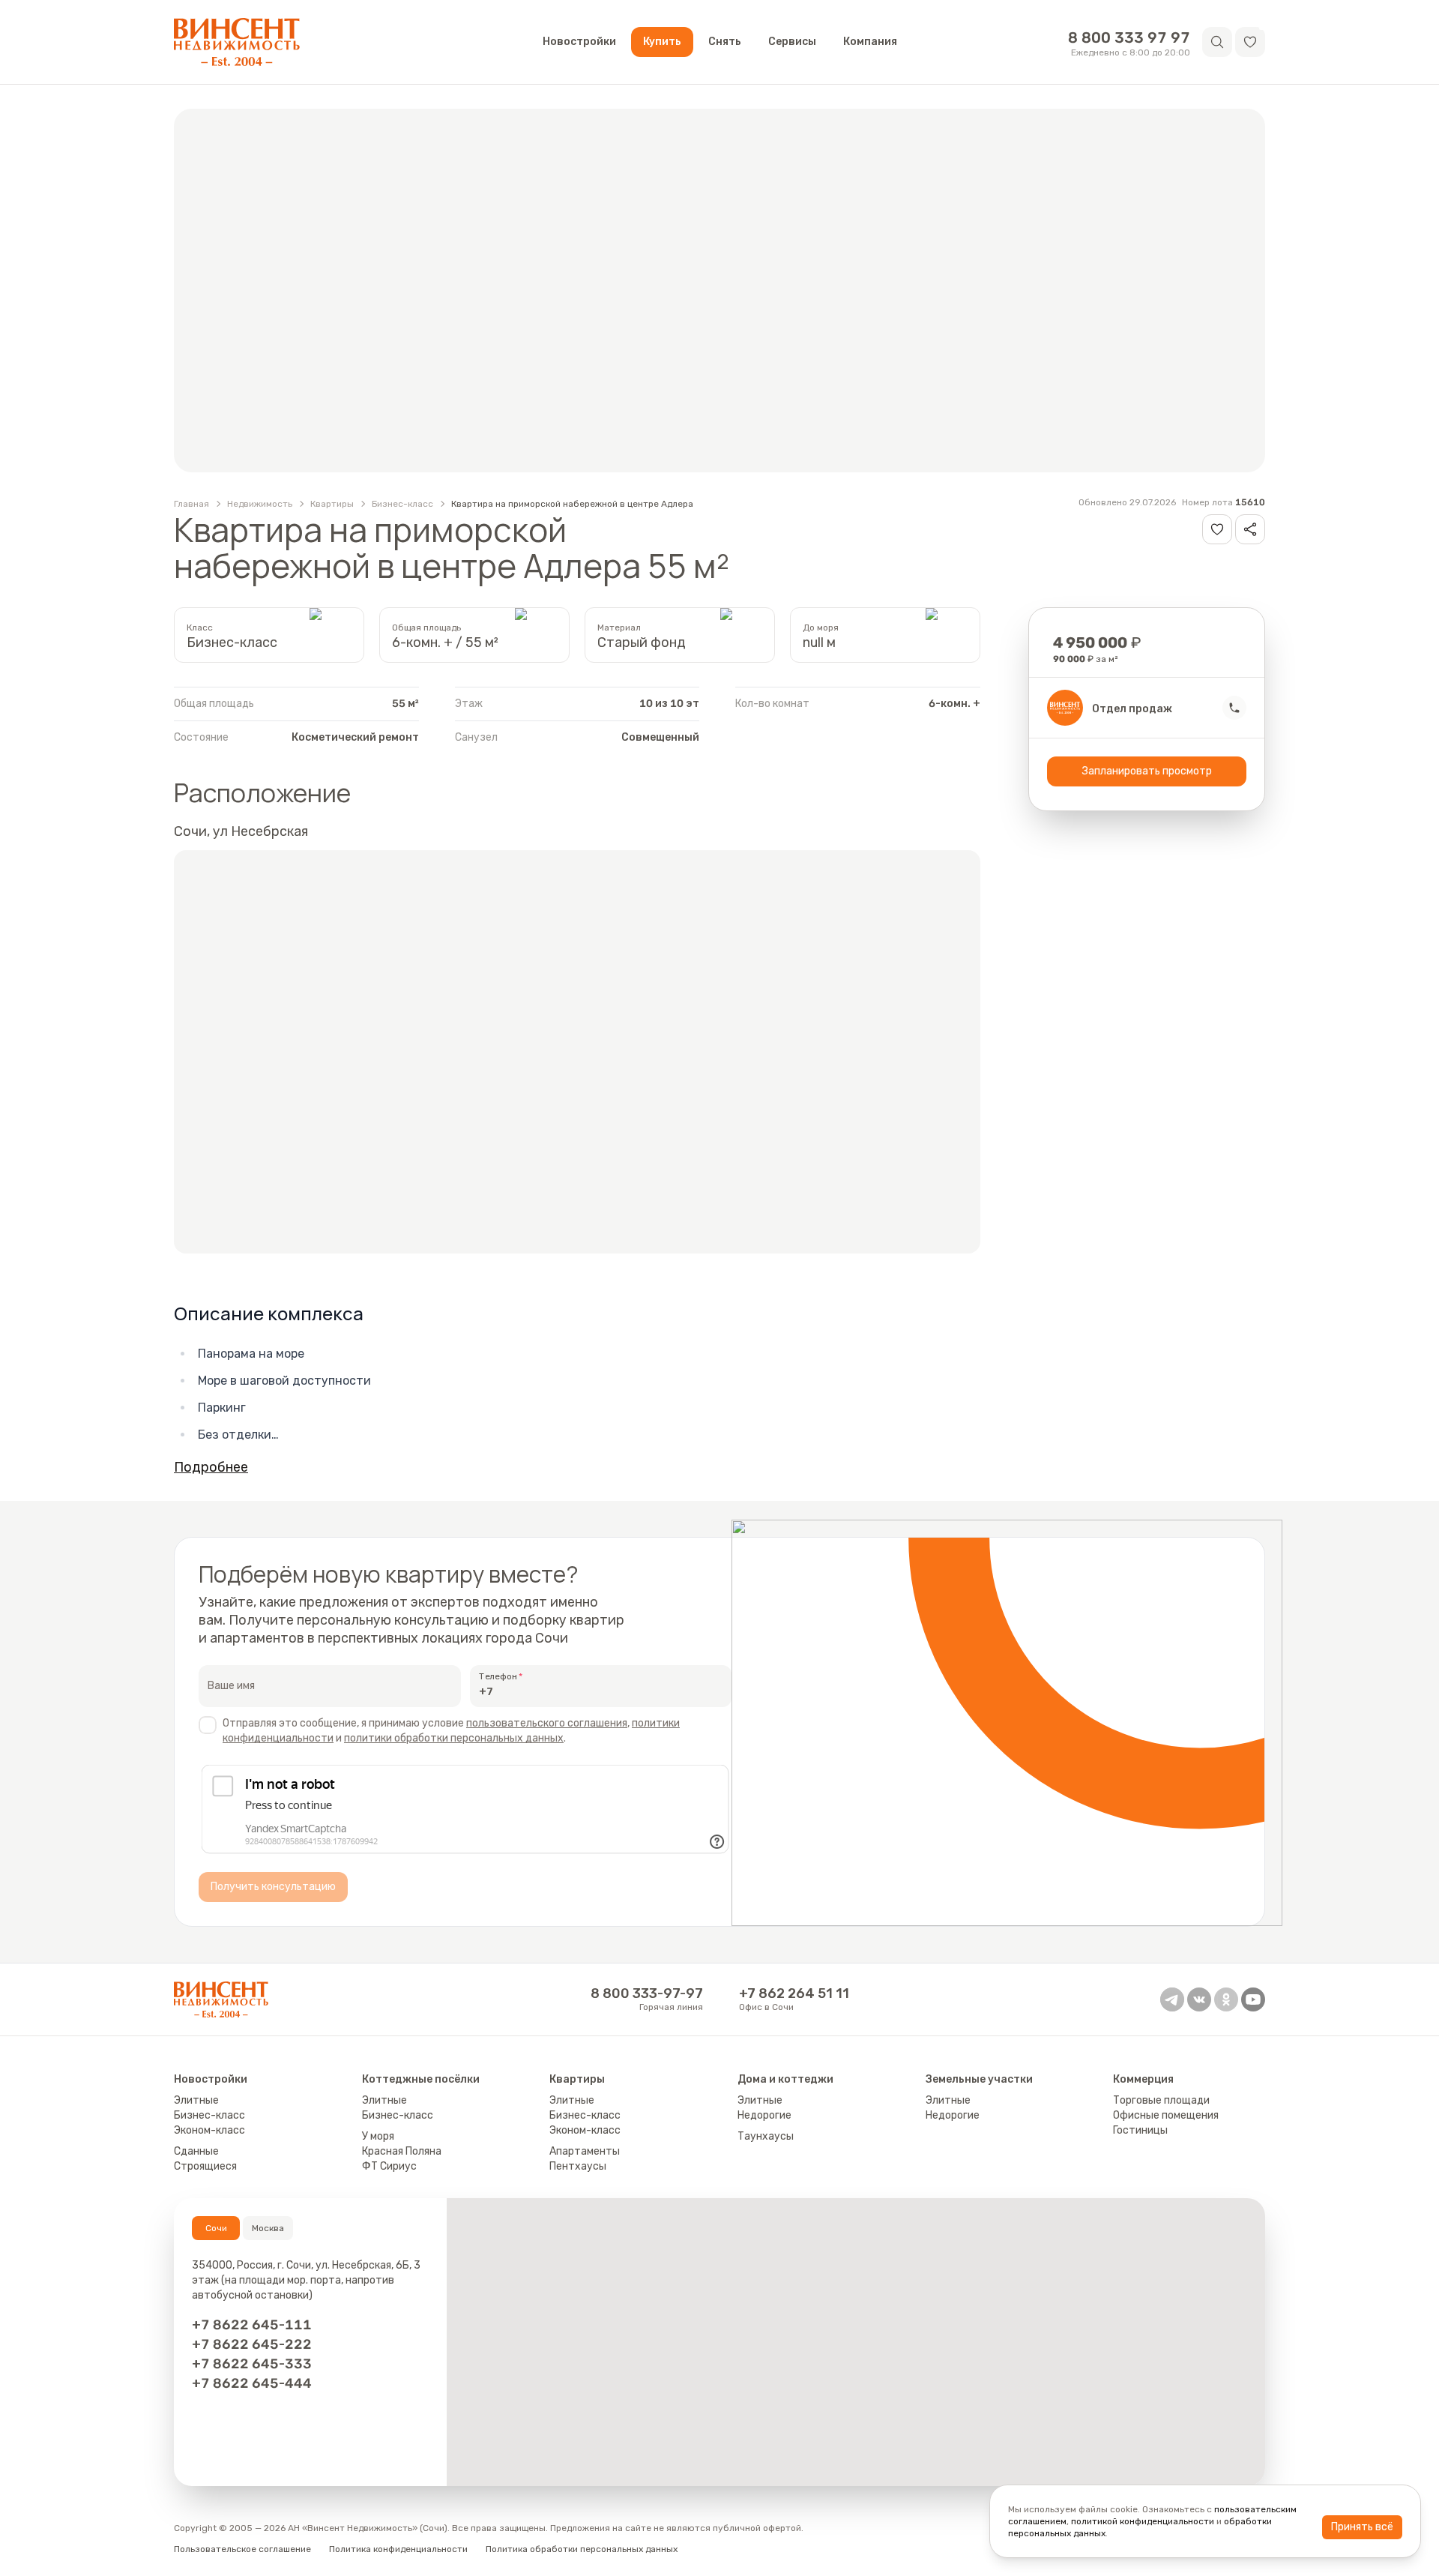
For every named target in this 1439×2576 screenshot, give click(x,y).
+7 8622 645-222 (252, 2344)
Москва (268, 2228)
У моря (378, 2136)
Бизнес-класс (402, 504)
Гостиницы (1140, 2130)
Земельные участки (979, 2079)
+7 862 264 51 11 (794, 1993)
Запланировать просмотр (1147, 771)
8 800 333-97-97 (647, 1993)
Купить (662, 42)
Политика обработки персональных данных (582, 2549)
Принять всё (1362, 2527)
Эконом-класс (209, 2130)
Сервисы (792, 42)
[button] (1250, 42)
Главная (191, 504)
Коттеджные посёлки (421, 2079)
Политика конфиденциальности (398, 2549)
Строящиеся (205, 2166)
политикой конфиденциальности (1143, 2521)
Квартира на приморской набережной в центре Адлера (572, 504)
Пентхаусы (578, 2166)
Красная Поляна (402, 2151)
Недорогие (764, 2115)
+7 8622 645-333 (252, 2364)
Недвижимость (260, 504)
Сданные (196, 2151)
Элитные (196, 2100)
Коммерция (1143, 2079)
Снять (725, 42)
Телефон (498, 1676)
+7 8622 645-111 (252, 2325)
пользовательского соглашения (547, 1723)
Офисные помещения (1166, 2115)
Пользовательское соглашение (242, 2549)
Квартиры (332, 504)
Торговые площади (1161, 2100)
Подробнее (211, 1467)
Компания (870, 42)
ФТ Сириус (389, 2166)
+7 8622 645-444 (252, 2383)
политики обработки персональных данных (454, 1738)
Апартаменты (585, 2151)
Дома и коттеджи (785, 2079)
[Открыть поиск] (1217, 42)
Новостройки (579, 42)
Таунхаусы (766, 2136)
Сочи (216, 2228)
